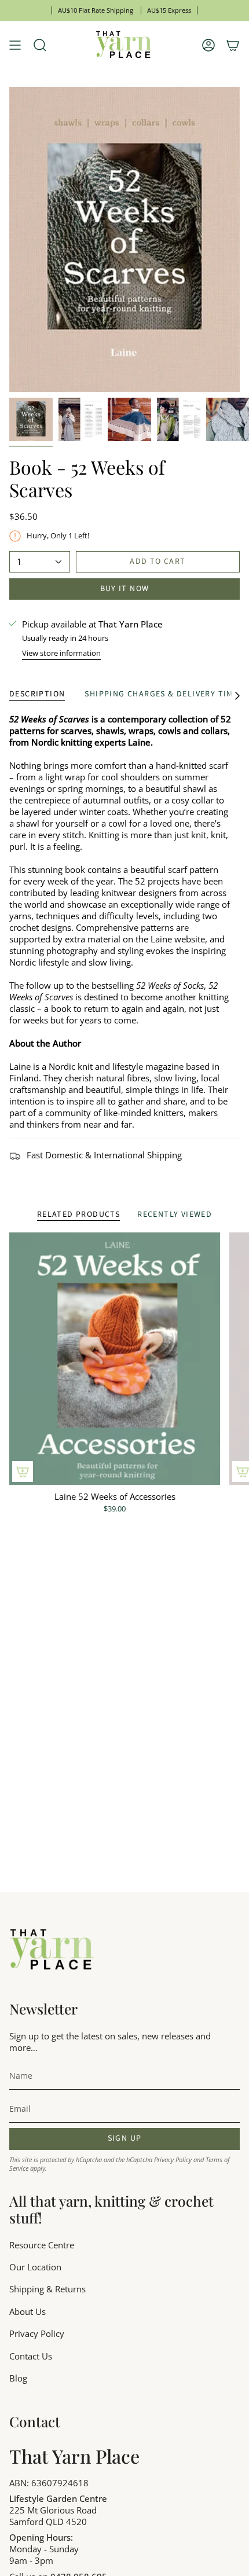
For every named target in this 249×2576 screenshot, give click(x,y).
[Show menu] (15, 45)
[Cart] (233, 45)
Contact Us (31, 2356)
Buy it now (125, 589)
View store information (61, 653)
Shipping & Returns (47, 2289)
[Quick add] (23, 1472)
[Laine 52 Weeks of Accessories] (115, 1359)
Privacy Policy (173, 2159)
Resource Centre (42, 2245)
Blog (18, 2378)
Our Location (35, 2267)
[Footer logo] (53, 1950)
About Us (28, 2311)
